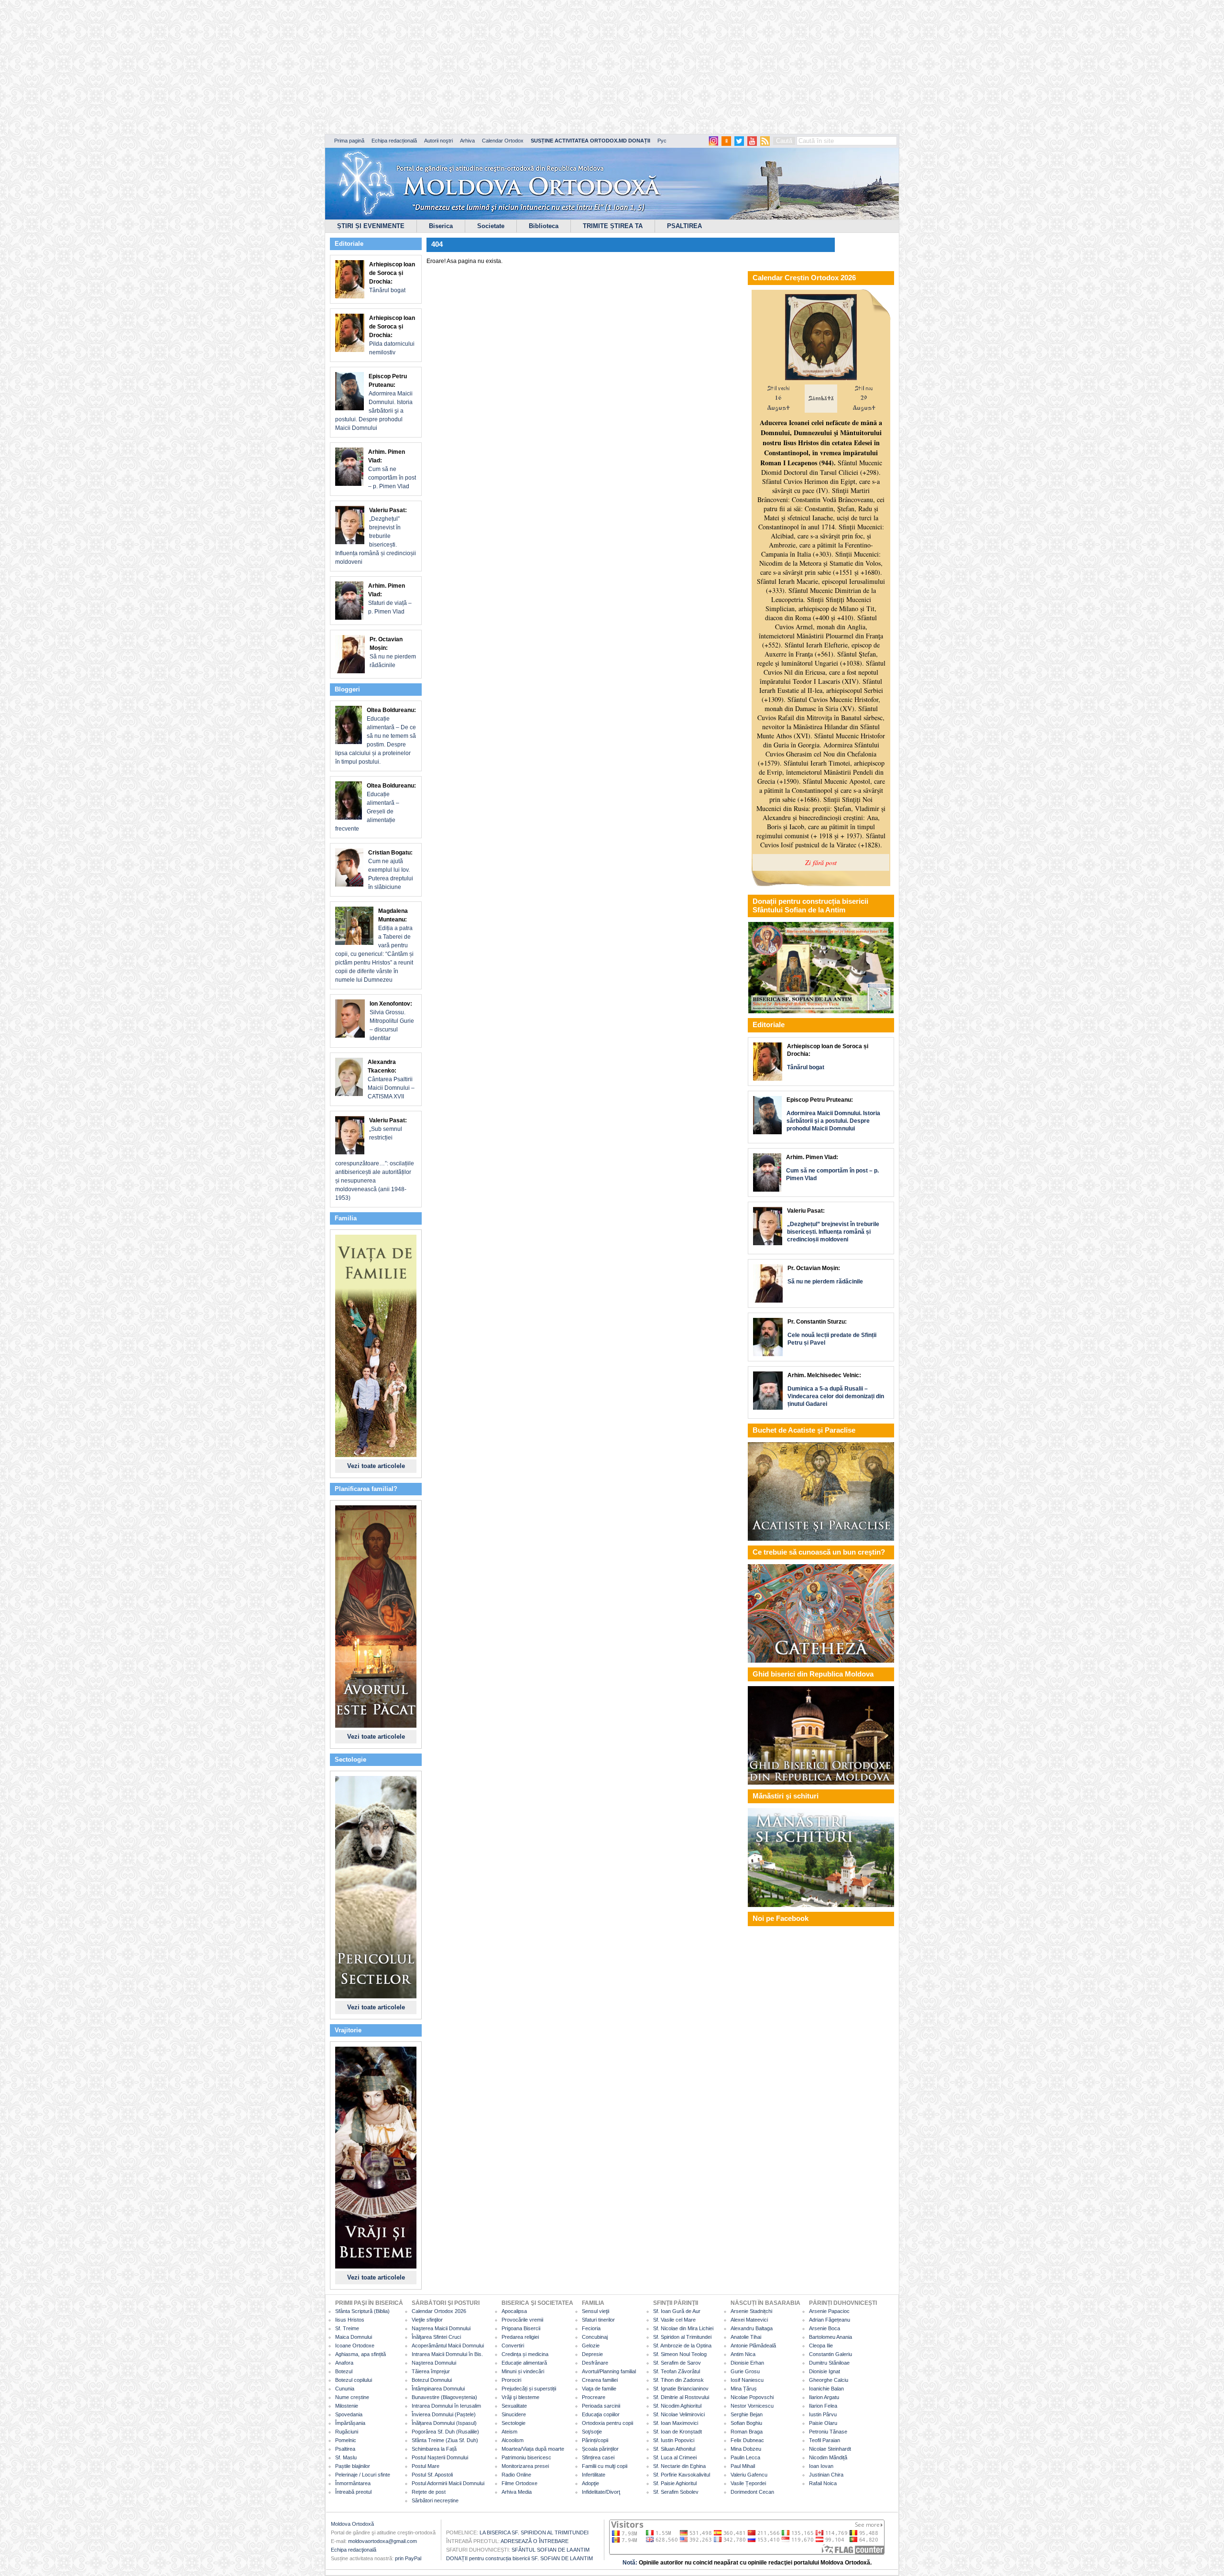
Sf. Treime (347, 2328)
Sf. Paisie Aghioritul (675, 2483)
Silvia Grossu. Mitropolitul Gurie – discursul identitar (392, 1021)
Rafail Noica (823, 2483)
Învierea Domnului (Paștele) (444, 2414)
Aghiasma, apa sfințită (361, 2354)
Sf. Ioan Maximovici (676, 2423)
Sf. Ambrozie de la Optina (682, 2346)
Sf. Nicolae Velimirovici (679, 2414)
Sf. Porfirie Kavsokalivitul (682, 2475)
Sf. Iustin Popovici (674, 2440)
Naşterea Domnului (434, 2363)
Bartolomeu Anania (831, 2337)
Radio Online (516, 2475)
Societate (491, 226)
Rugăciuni (347, 2432)
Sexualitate (514, 2406)
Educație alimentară (524, 2363)
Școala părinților (600, 2449)
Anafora (344, 2363)
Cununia (345, 2389)
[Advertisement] (292, 67)
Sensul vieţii (596, 2311)
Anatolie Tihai (746, 2337)
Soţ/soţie (592, 2432)
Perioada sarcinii (601, 2406)
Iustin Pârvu (823, 2414)
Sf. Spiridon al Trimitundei (682, 2337)
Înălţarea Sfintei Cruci (436, 2337)
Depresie (592, 2354)
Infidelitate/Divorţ (601, 2492)
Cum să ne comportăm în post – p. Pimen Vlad (392, 469)
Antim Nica (743, 2354)
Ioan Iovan (821, 2466)
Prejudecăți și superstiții (529, 2389)
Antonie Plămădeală (753, 2346)
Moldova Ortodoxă (352, 2524)
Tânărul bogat (392, 277)
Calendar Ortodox (503, 141)
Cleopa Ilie (821, 2346)
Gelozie (591, 2346)
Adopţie (590, 2483)
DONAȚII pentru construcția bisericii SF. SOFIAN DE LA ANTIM (519, 2558)
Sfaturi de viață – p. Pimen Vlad (390, 599)
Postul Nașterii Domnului (440, 2457)
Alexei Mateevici (749, 2320)
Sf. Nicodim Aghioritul (677, 2406)
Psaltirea (345, 2449)
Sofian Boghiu (746, 2423)
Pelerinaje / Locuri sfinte (363, 2475)
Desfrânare (595, 2363)
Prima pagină (349, 141)
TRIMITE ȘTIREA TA (613, 226)
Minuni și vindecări (523, 2371)
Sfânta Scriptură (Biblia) (362, 2311)
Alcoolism (513, 2440)
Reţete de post (429, 2492)
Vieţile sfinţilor (427, 2320)
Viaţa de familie (599, 2389)
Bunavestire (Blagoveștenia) (444, 2397)
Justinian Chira (826, 2475)
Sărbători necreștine (435, 2500)
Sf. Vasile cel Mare (674, 2320)
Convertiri (513, 2346)
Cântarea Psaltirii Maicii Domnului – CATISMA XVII (391, 1079)
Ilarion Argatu (824, 2397)
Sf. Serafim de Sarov (677, 2363)
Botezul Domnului (432, 2380)
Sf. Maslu (346, 2457)
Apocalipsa (514, 2311)
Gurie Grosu (745, 2371)
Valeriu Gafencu (749, 2475)
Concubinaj (595, 2337)
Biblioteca (544, 226)
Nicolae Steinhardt (830, 2449)
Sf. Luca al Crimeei (675, 2457)
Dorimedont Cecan (752, 2492)
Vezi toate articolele (376, 1466)
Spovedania (349, 2414)
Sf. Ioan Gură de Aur (677, 2311)
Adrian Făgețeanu (830, 2320)
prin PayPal (408, 2558)
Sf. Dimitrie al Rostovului (681, 2397)
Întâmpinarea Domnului (438, 2389)
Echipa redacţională (354, 2550)
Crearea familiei (600, 2380)
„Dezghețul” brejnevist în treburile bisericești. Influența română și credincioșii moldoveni (376, 536)
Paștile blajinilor (353, 2466)
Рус (662, 141)
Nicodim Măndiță (828, 2457)
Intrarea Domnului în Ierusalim (446, 2406)
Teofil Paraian (825, 2440)
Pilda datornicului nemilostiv (392, 335)
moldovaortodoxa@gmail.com (382, 2541)
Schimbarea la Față (434, 2449)
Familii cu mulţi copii (605, 2466)
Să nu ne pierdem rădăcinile (393, 652)
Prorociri (511, 2380)
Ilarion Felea (823, 2406)
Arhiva (467, 141)
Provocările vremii (522, 2320)
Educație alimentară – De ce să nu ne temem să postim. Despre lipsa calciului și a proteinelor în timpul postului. (376, 736)
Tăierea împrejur (431, 2371)
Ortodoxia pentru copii (607, 2423)
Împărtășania (350, 2423)
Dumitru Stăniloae (829, 2363)
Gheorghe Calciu (829, 2380)
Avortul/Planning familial (609, 2371)
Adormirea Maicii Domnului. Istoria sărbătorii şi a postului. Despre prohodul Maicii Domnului (374, 402)
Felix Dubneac (747, 2440)
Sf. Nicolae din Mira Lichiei (683, 2328)
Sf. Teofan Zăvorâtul (677, 2371)
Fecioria (591, 2328)
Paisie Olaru (823, 2423)
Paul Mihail (743, 2466)
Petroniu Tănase (828, 2432)
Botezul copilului (354, 2380)
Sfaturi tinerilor (598, 2320)
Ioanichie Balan (826, 2389)
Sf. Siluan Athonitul (674, 2449)
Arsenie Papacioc (829, 2311)
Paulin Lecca (745, 2457)
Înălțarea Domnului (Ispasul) (444, 2423)
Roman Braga (747, 2432)
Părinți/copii (595, 2440)
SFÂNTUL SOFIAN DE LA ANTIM (551, 2550)
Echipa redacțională (394, 141)
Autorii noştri (438, 141)
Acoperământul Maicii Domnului (448, 2346)
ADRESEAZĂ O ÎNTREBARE (535, 2541)
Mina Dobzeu (746, 2449)
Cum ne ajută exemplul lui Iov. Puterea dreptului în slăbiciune (391, 870)
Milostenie (347, 2406)
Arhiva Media (517, 2492)
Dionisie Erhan (747, 2363)
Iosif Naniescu (747, 2380)
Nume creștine (352, 2397)
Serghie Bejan (747, 2414)
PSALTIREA (684, 226)
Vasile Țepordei (748, 2483)
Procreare (594, 2397)
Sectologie (514, 2423)
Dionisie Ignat (825, 2371)
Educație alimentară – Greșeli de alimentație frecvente (376, 807)
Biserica (441, 226)
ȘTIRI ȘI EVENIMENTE (371, 226)
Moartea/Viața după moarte (533, 2449)
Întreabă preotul (353, 2492)
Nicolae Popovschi (752, 2397)
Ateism (509, 2432)
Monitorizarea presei (525, 2466)
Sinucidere (514, 2414)
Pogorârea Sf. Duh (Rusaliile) (445, 2432)
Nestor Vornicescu (752, 2406)
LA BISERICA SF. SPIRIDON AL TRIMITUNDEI (534, 2532)
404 (437, 244)
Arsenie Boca (825, 2328)
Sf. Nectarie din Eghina (679, 2466)
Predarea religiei (520, 2337)
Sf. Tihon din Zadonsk (678, 2380)
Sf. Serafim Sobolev (676, 2492)
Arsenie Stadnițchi (751, 2311)
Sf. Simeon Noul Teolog (680, 2354)
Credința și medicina (525, 2354)
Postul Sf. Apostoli (432, 2475)
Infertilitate (594, 2475)
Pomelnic (346, 2440)
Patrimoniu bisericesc (526, 2457)
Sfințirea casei (598, 2457)
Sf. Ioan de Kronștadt (678, 2432)
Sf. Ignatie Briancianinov (681, 2389)
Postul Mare (426, 2466)
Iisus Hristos (350, 2320)
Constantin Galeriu (831, 2354)
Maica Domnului (354, 2337)
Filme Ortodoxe (519, 2483)
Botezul (344, 2371)
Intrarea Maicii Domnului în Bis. (447, 2354)
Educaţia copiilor (601, 2414)
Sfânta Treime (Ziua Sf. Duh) (445, 2440)
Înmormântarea (353, 2483)
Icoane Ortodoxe (355, 2346)
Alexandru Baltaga (752, 2328)
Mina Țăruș (744, 2389)
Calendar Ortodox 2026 (439, 2311)
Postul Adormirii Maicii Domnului (448, 2483)
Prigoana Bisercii (521, 2328)
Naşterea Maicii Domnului (441, 2328)
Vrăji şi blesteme (520, 2397)
